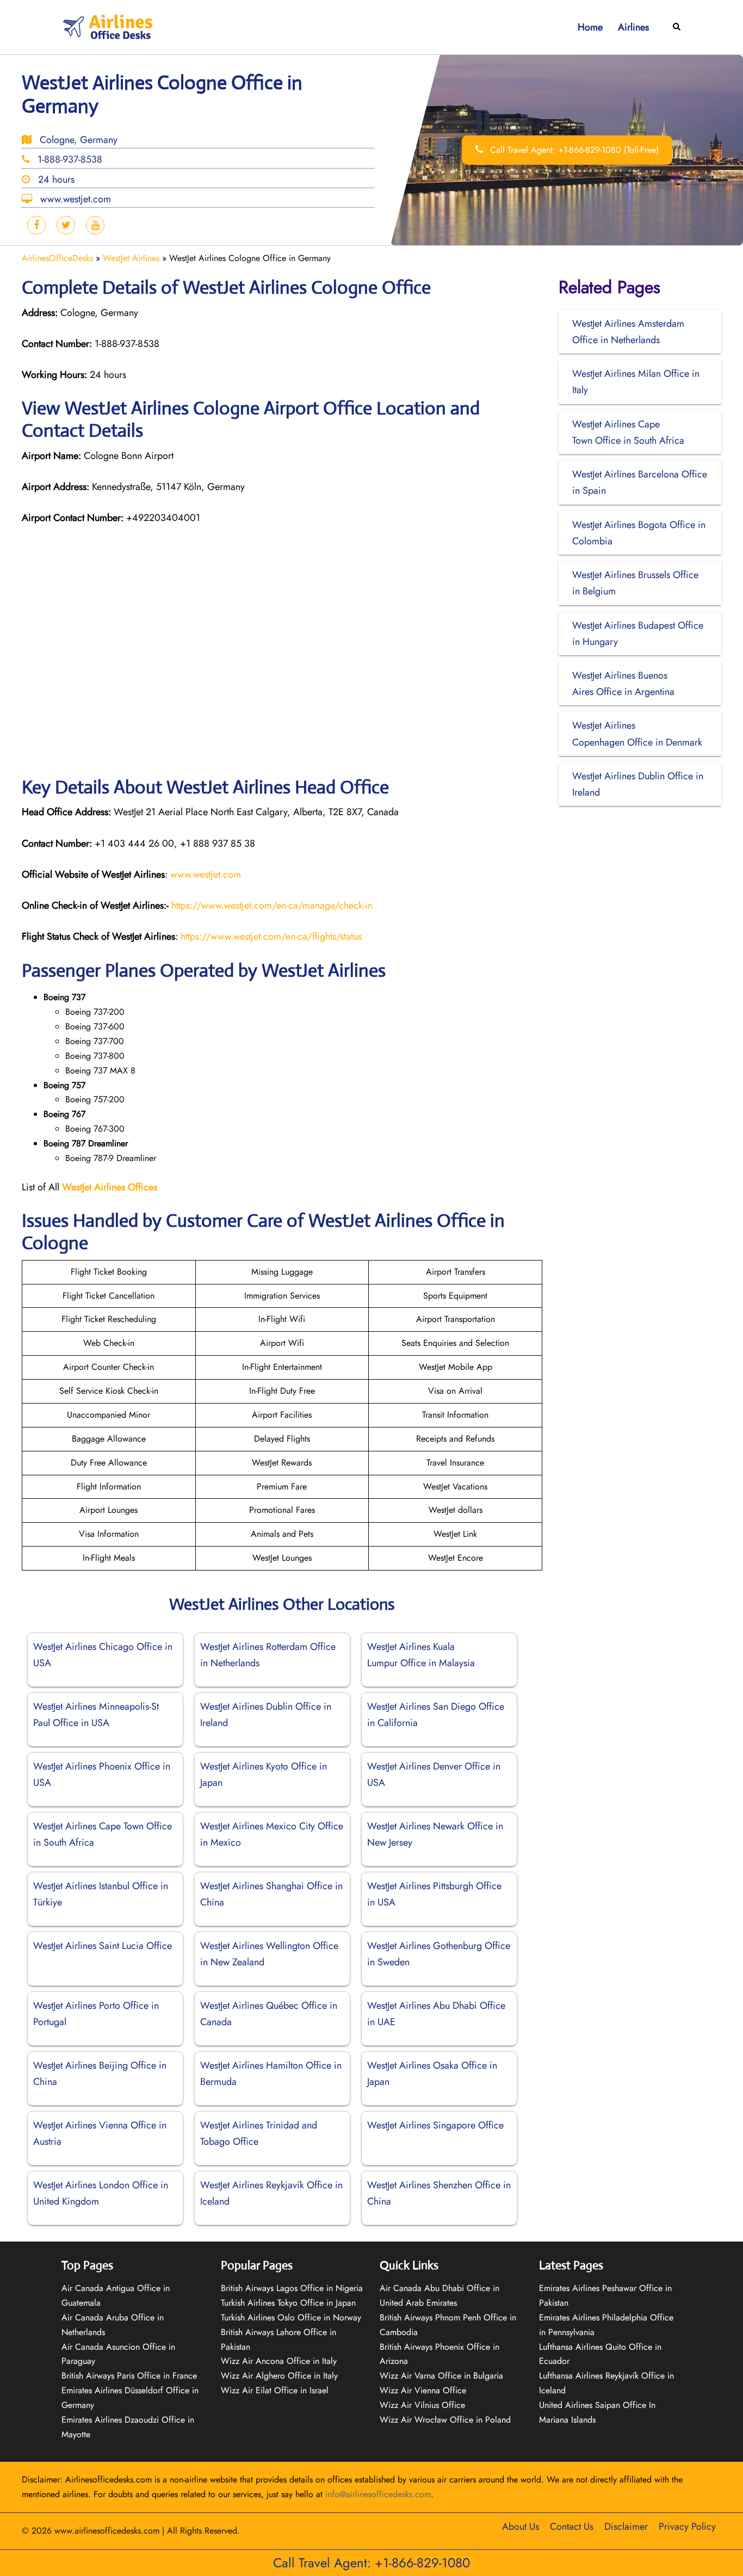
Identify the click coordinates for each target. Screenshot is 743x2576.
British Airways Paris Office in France (129, 2376)
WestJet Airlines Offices (110, 1187)
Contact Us (572, 2527)
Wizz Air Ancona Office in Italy (279, 2361)
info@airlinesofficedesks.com (378, 2494)
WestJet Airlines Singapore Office (435, 2125)
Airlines (633, 27)
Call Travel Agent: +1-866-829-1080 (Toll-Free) (573, 150)
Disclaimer (626, 2527)
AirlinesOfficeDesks (57, 258)
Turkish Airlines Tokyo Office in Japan (288, 2303)
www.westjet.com (206, 874)
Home (590, 27)
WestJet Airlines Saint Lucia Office (103, 1946)
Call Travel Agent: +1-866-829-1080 (371, 2563)
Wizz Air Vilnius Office (422, 2405)
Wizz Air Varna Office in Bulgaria (441, 2376)
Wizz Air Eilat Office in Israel (275, 2390)
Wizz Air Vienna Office (423, 2390)
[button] (677, 27)
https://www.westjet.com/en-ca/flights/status (271, 936)
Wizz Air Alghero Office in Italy (279, 2376)
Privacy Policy (687, 2527)
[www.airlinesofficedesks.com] (109, 26)
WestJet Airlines (131, 258)
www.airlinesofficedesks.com (107, 2531)
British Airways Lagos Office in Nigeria (292, 2288)
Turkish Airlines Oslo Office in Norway (291, 2317)
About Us (521, 2527)
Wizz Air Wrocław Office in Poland (445, 2420)
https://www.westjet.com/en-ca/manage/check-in (272, 905)
